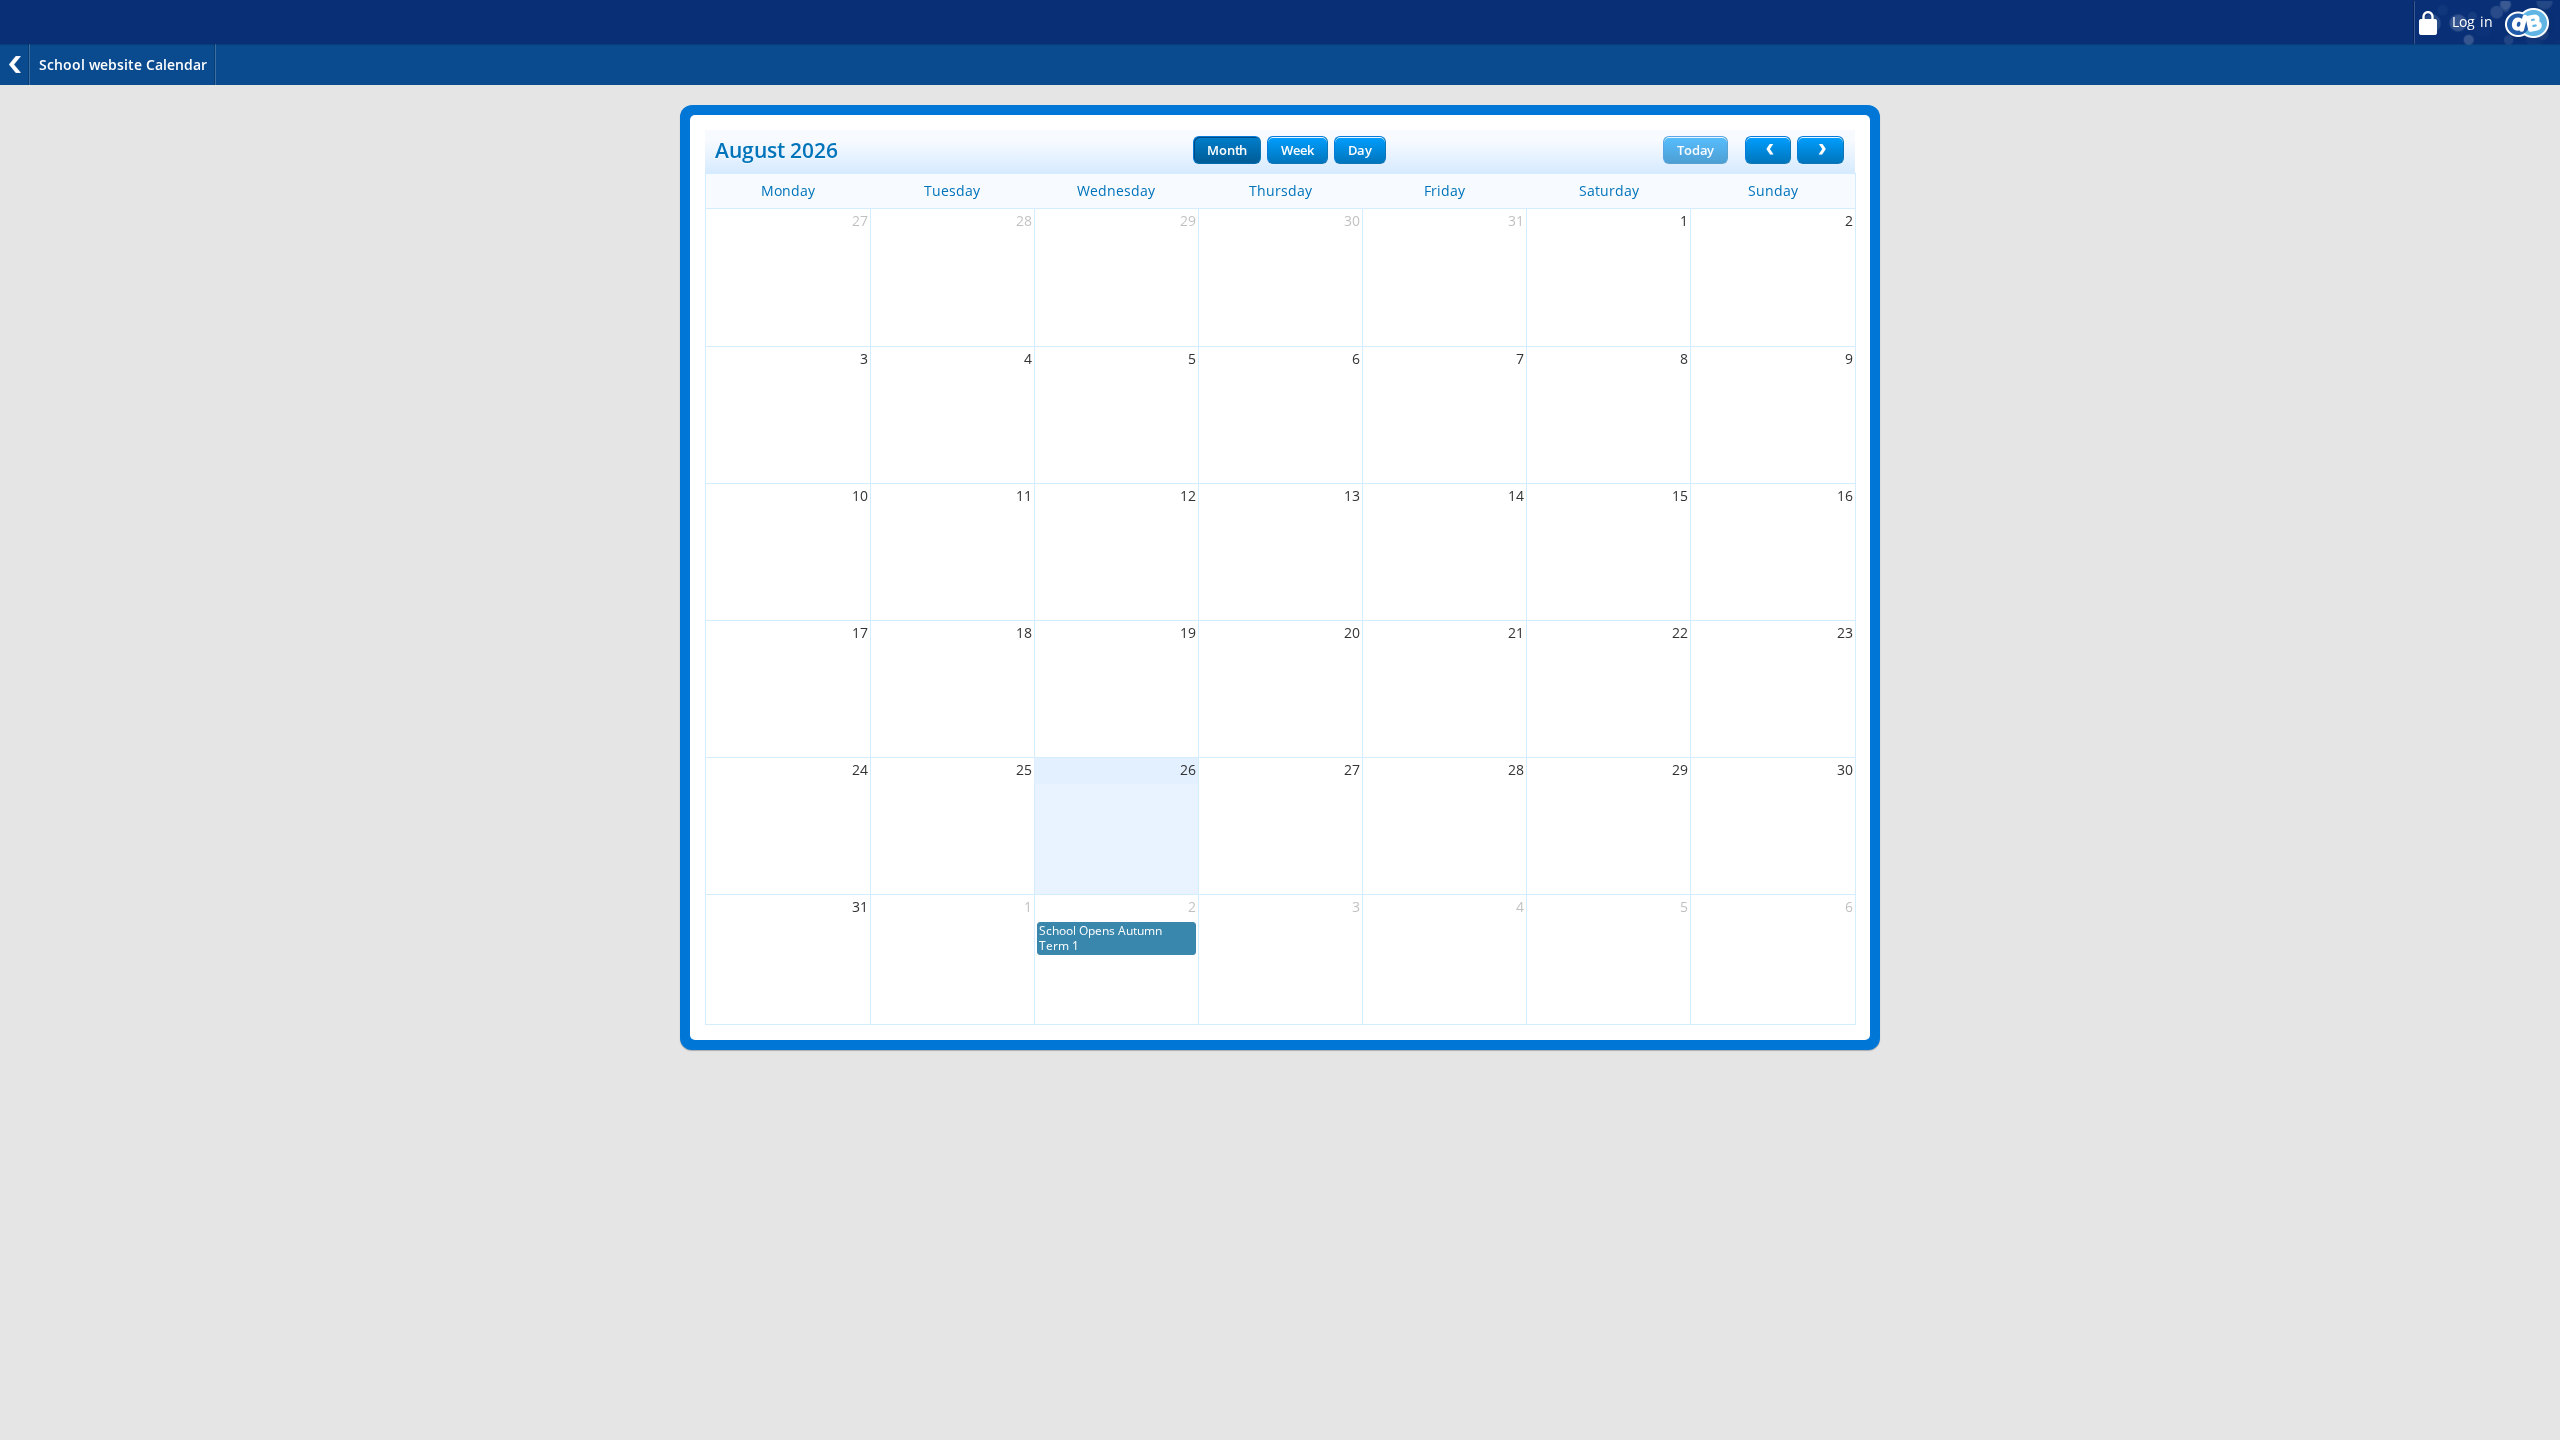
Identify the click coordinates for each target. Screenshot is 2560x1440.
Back (15, 64)
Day (1360, 150)
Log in (2470, 22)
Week (1297, 150)
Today (1695, 150)
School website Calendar (123, 64)
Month (1227, 150)
